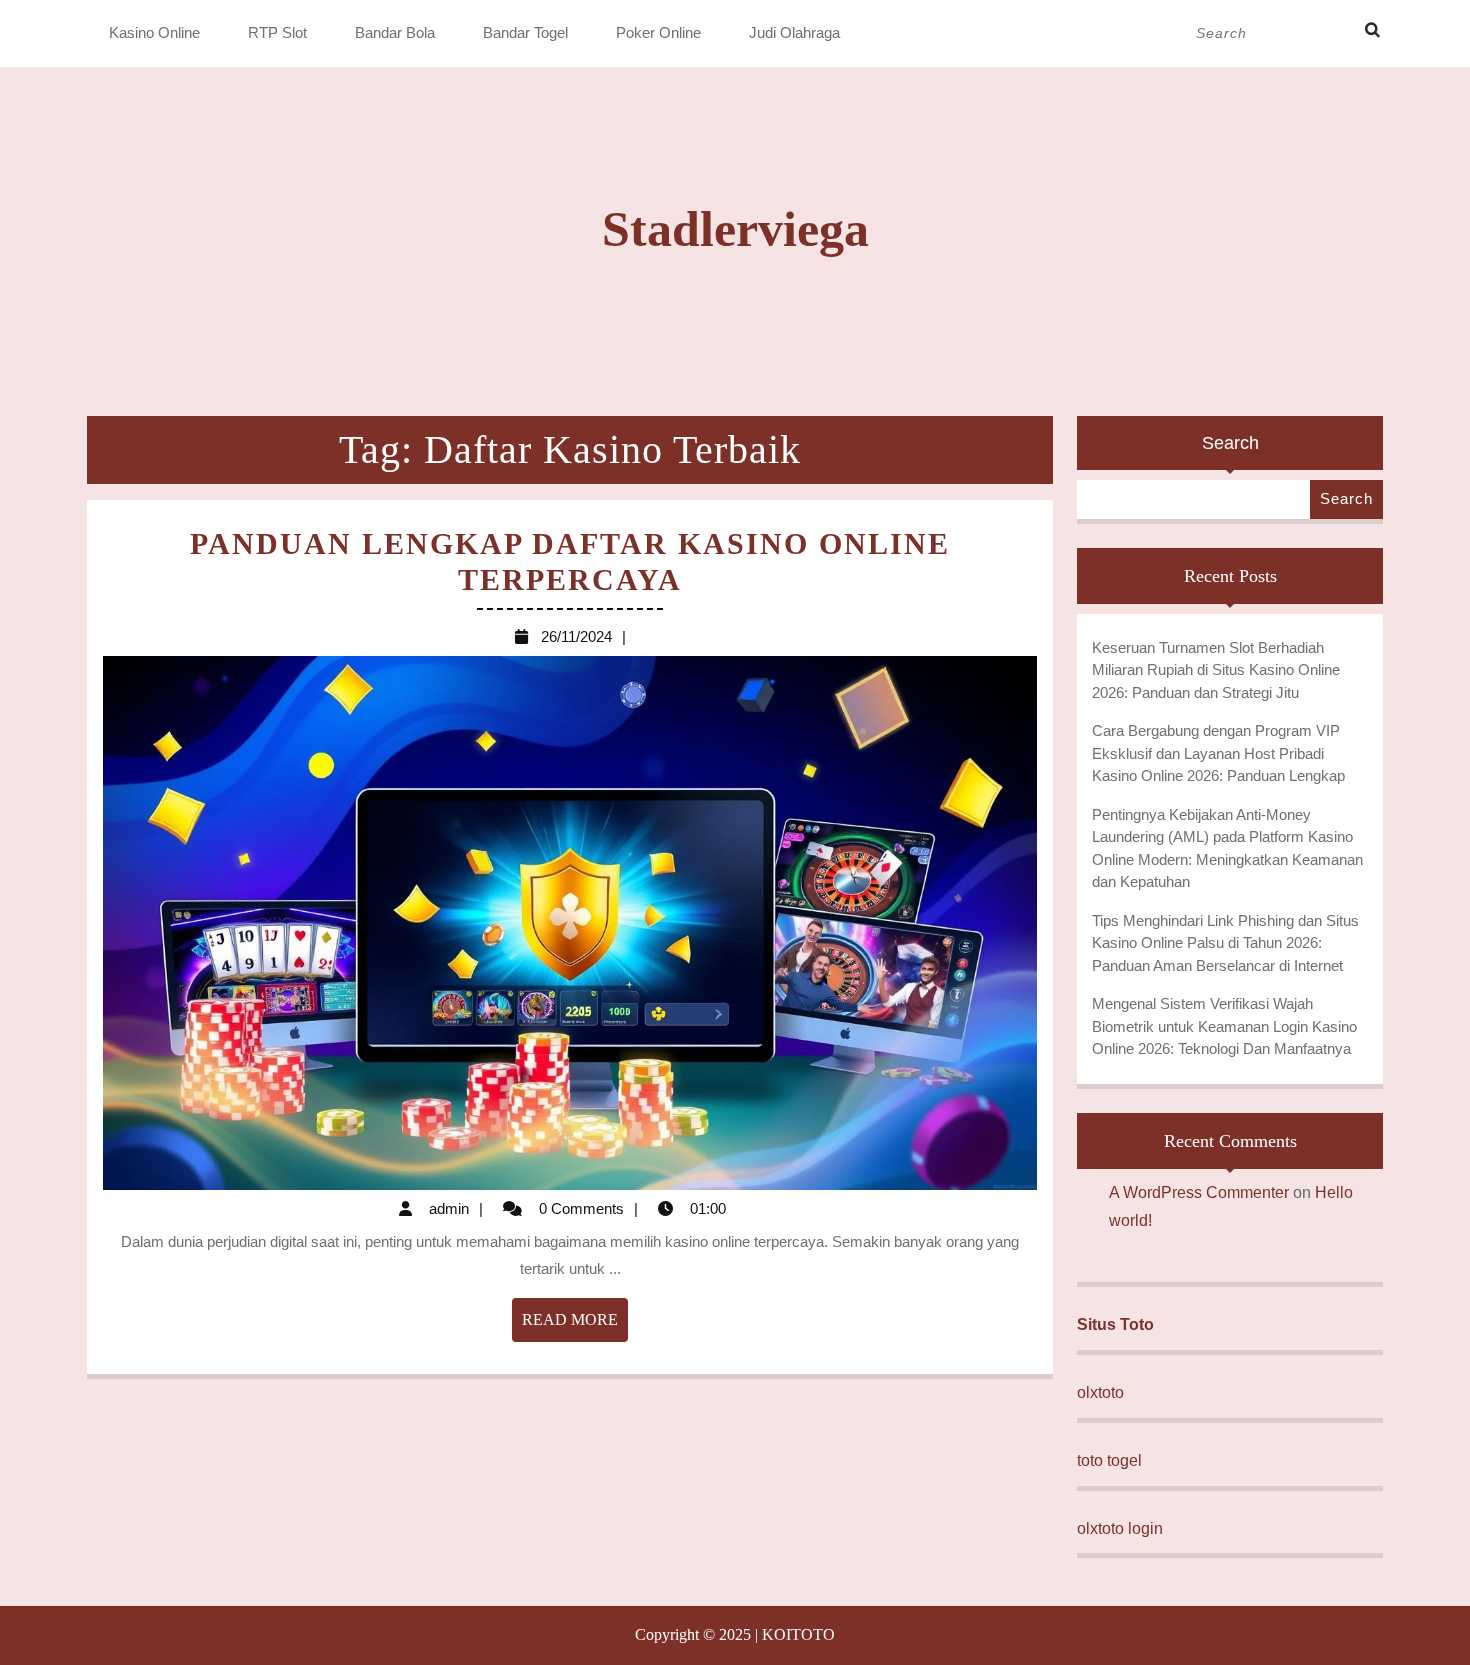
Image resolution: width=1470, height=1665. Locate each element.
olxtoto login (1120, 1528)
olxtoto (1100, 1392)
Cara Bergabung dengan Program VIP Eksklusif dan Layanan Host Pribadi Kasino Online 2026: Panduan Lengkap (1218, 753)
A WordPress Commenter (1199, 1192)
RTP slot (277, 32)
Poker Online (658, 32)
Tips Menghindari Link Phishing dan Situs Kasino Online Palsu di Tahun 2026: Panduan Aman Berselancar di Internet (1225, 943)
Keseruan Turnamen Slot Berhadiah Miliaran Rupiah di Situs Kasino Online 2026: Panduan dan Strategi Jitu (1216, 670)
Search (1230, 443)
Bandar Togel (525, 32)
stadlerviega (735, 229)
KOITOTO (798, 1634)
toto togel (1109, 1460)
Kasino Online (154, 32)
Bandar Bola (395, 32)
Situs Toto (1115, 1324)
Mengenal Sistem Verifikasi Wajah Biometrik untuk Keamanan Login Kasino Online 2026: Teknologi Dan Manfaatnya (1224, 1026)
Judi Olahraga (794, 32)
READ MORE (575, 1326)
